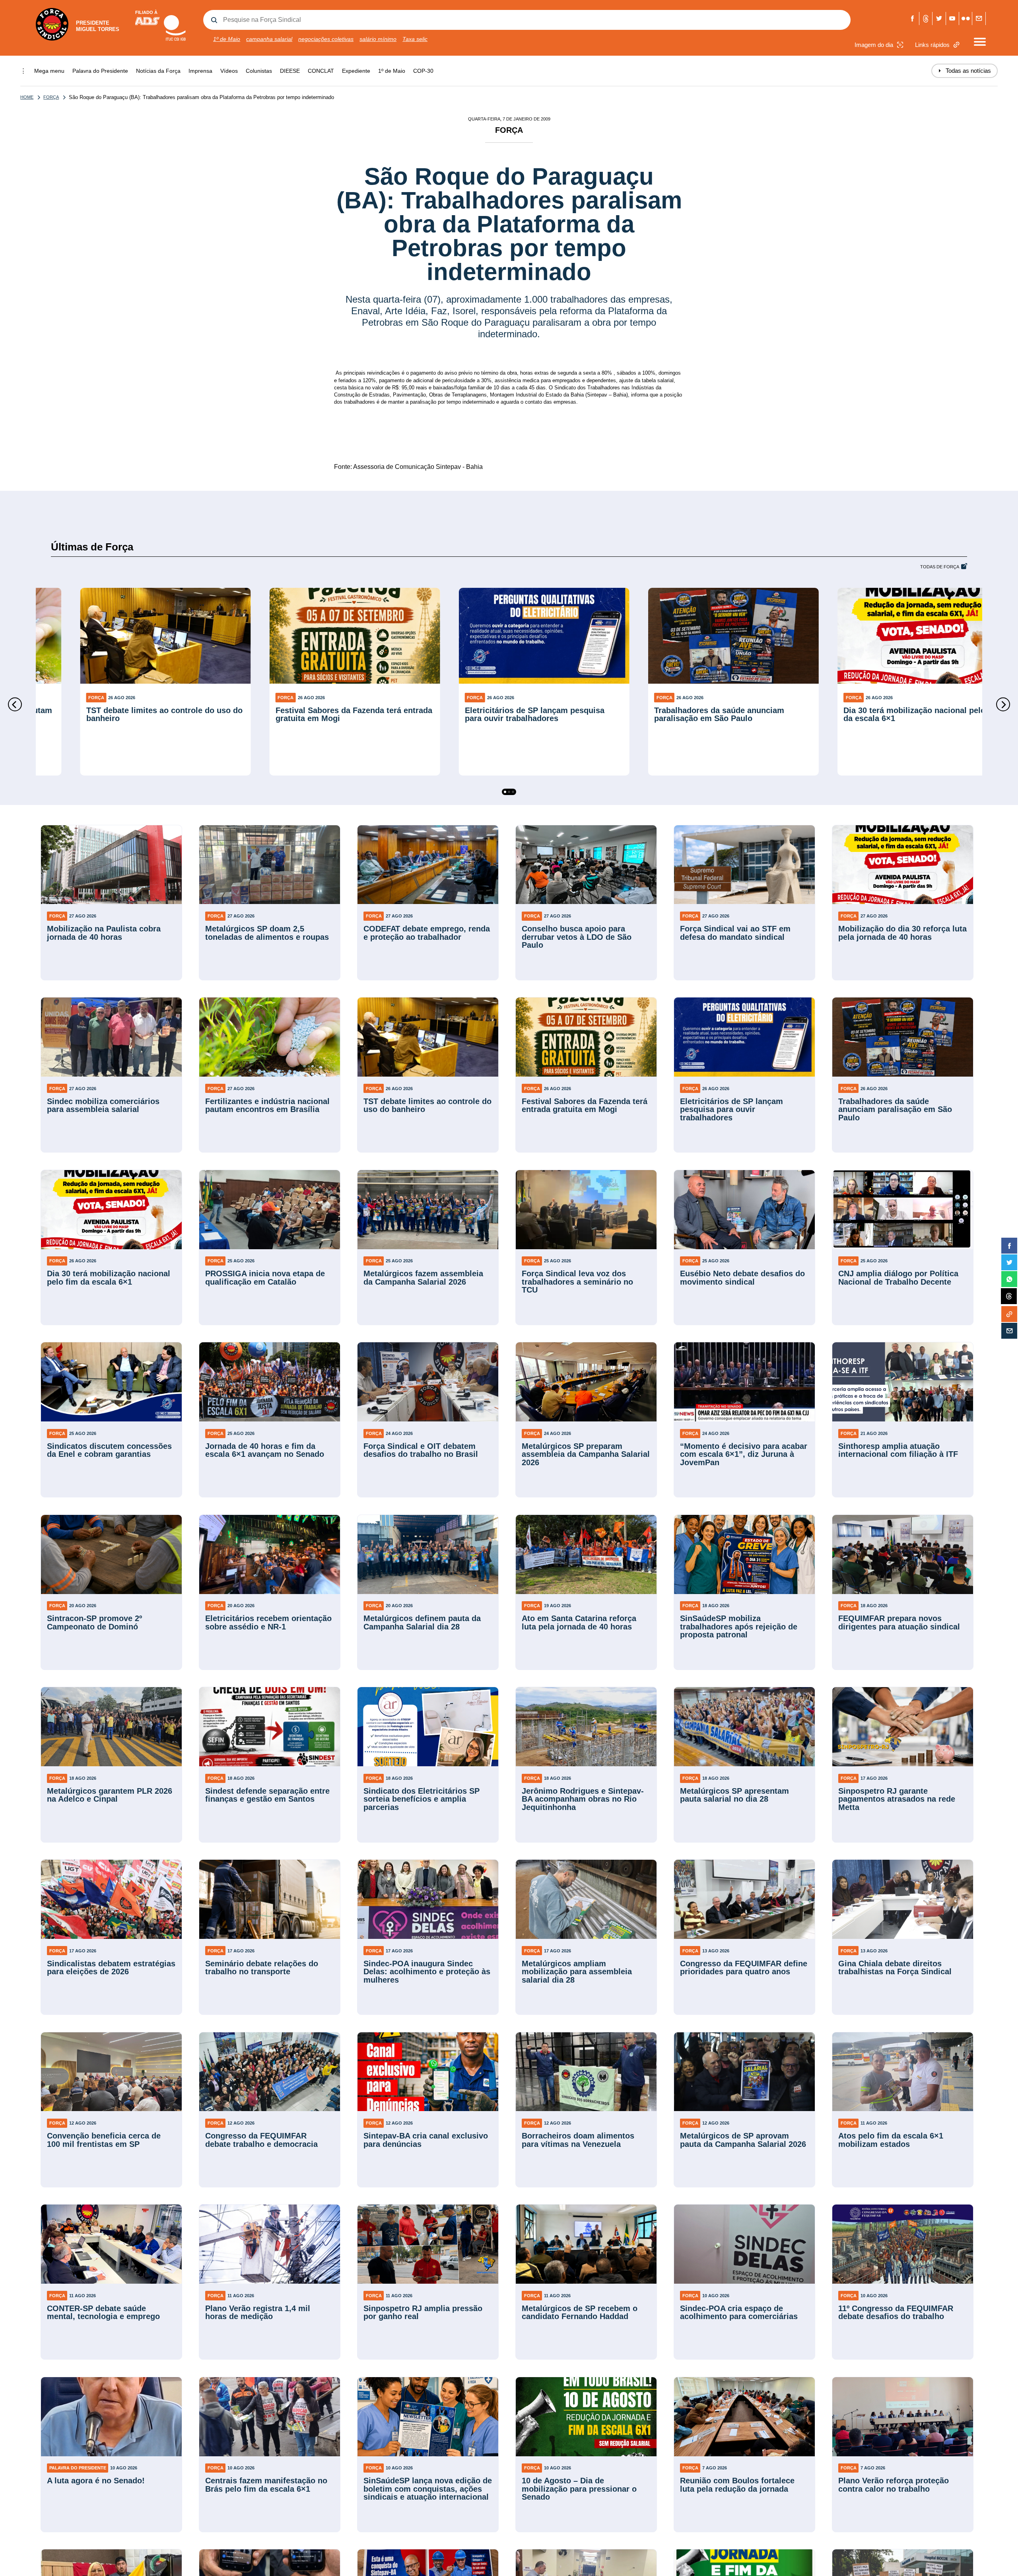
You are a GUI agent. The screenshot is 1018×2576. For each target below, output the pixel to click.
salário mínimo (378, 39)
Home (27, 97)
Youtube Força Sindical (953, 18)
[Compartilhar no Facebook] (1009, 1246)
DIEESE (290, 71)
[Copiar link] (1009, 1314)
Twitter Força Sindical (939, 18)
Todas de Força (940, 567)
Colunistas (259, 71)
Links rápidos (932, 45)
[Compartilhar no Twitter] (1009, 1262)
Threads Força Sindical (926, 18)
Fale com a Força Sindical (979, 18)
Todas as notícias (965, 71)
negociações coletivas (326, 39)
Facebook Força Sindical (913, 18)
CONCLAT (321, 71)
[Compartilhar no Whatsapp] (1009, 1279)
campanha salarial (269, 39)
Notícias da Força (158, 71)
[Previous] (15, 705)
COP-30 (423, 71)
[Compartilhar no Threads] (1009, 1297)
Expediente (356, 71)
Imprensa (200, 71)
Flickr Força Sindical (966, 18)
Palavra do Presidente (100, 71)
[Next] (1003, 705)
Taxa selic (415, 39)
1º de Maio (227, 39)
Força (51, 97)
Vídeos (229, 71)
